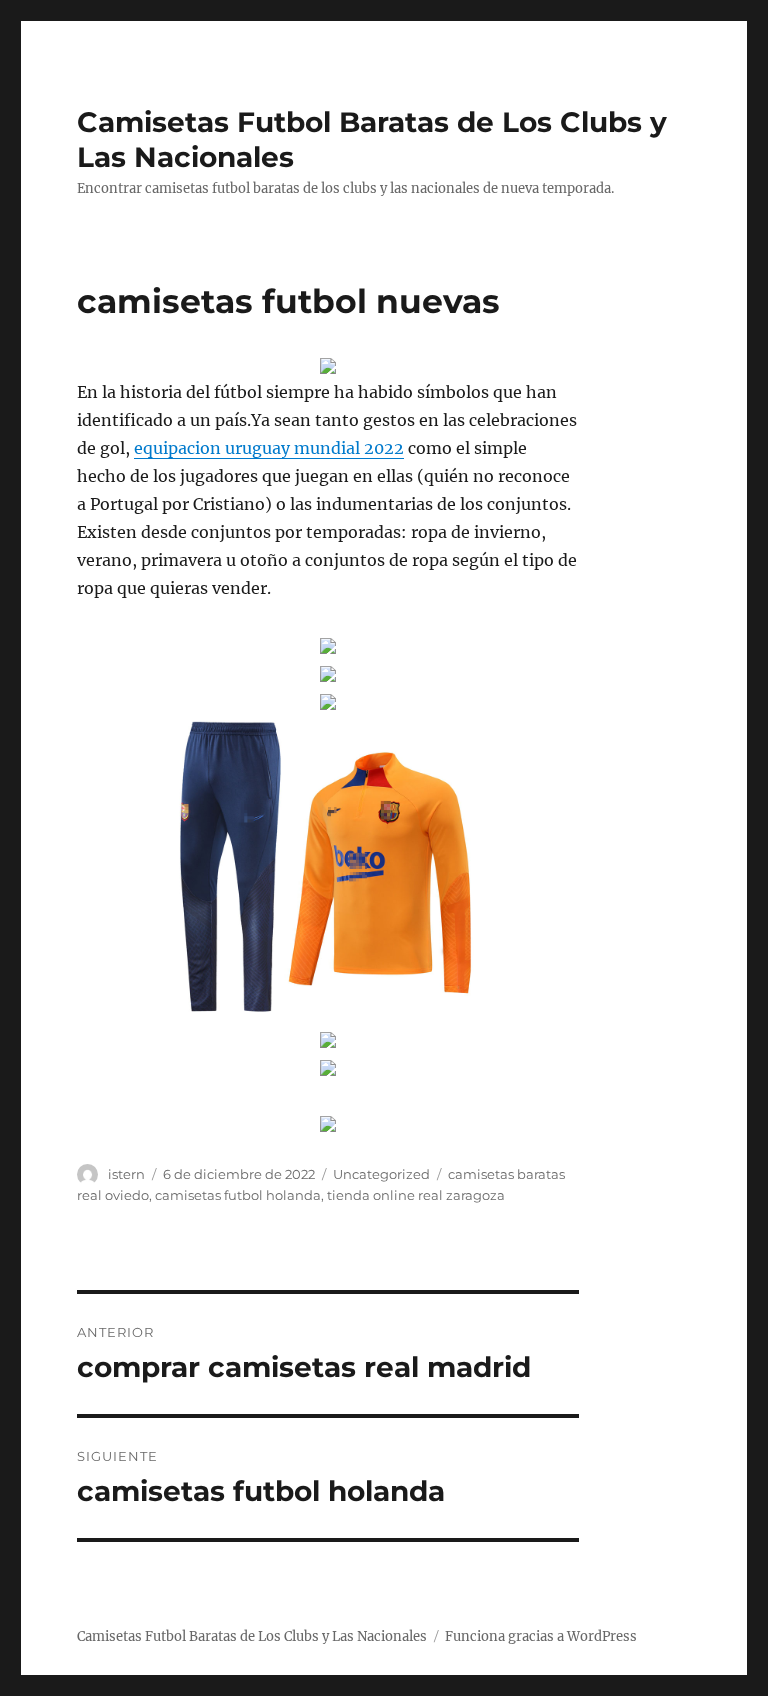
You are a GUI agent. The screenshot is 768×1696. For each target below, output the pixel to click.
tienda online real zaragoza (416, 1195)
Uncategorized (381, 1174)
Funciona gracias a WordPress (541, 1636)
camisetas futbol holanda (238, 1195)
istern (126, 1174)
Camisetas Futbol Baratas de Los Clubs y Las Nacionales (252, 1636)
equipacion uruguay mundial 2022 (269, 448)
